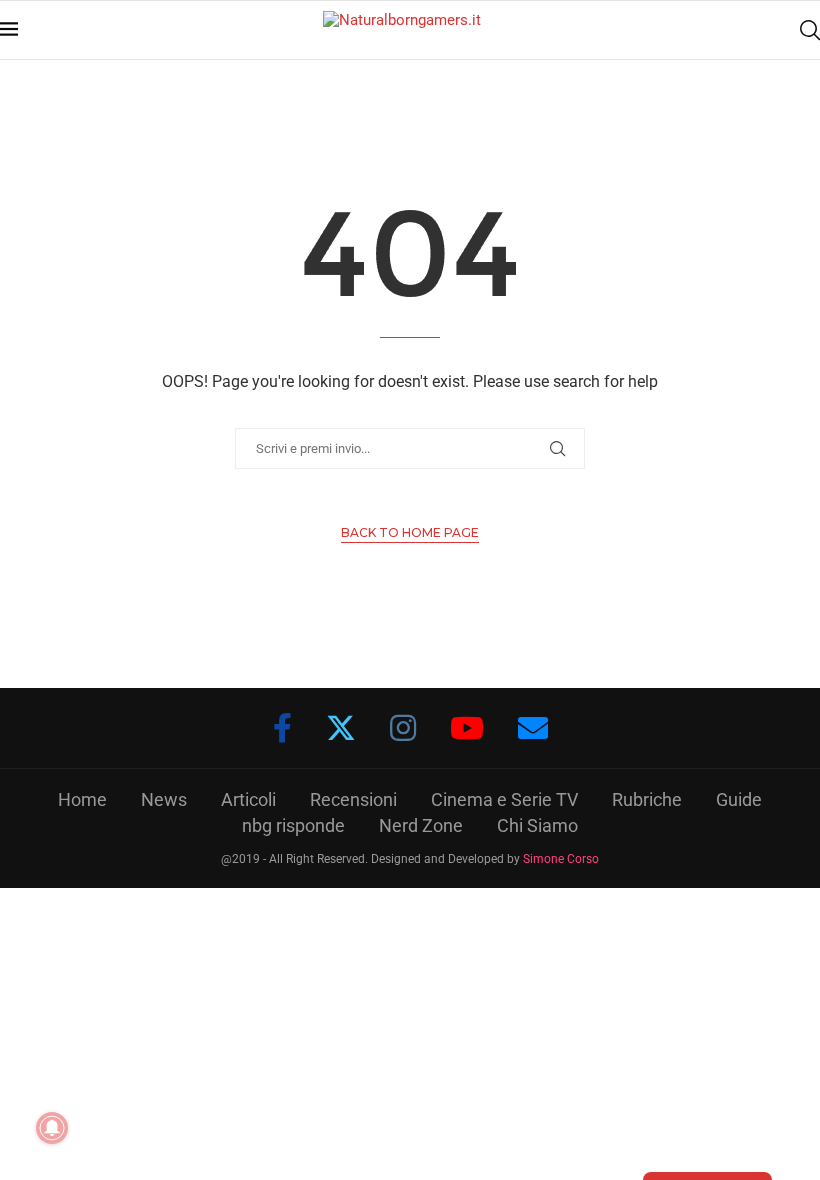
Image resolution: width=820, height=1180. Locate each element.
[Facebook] (282, 728)
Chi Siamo (537, 825)
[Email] (533, 728)
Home (82, 799)
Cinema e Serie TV (504, 799)
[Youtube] (467, 728)
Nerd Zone (421, 825)
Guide (739, 799)
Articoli (248, 799)
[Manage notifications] (52, 1128)
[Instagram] (403, 728)
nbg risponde (293, 825)
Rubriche (647, 799)
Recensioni (353, 799)
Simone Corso (561, 859)
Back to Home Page (410, 532)
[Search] (810, 30)
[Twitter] (341, 728)
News (164, 799)
